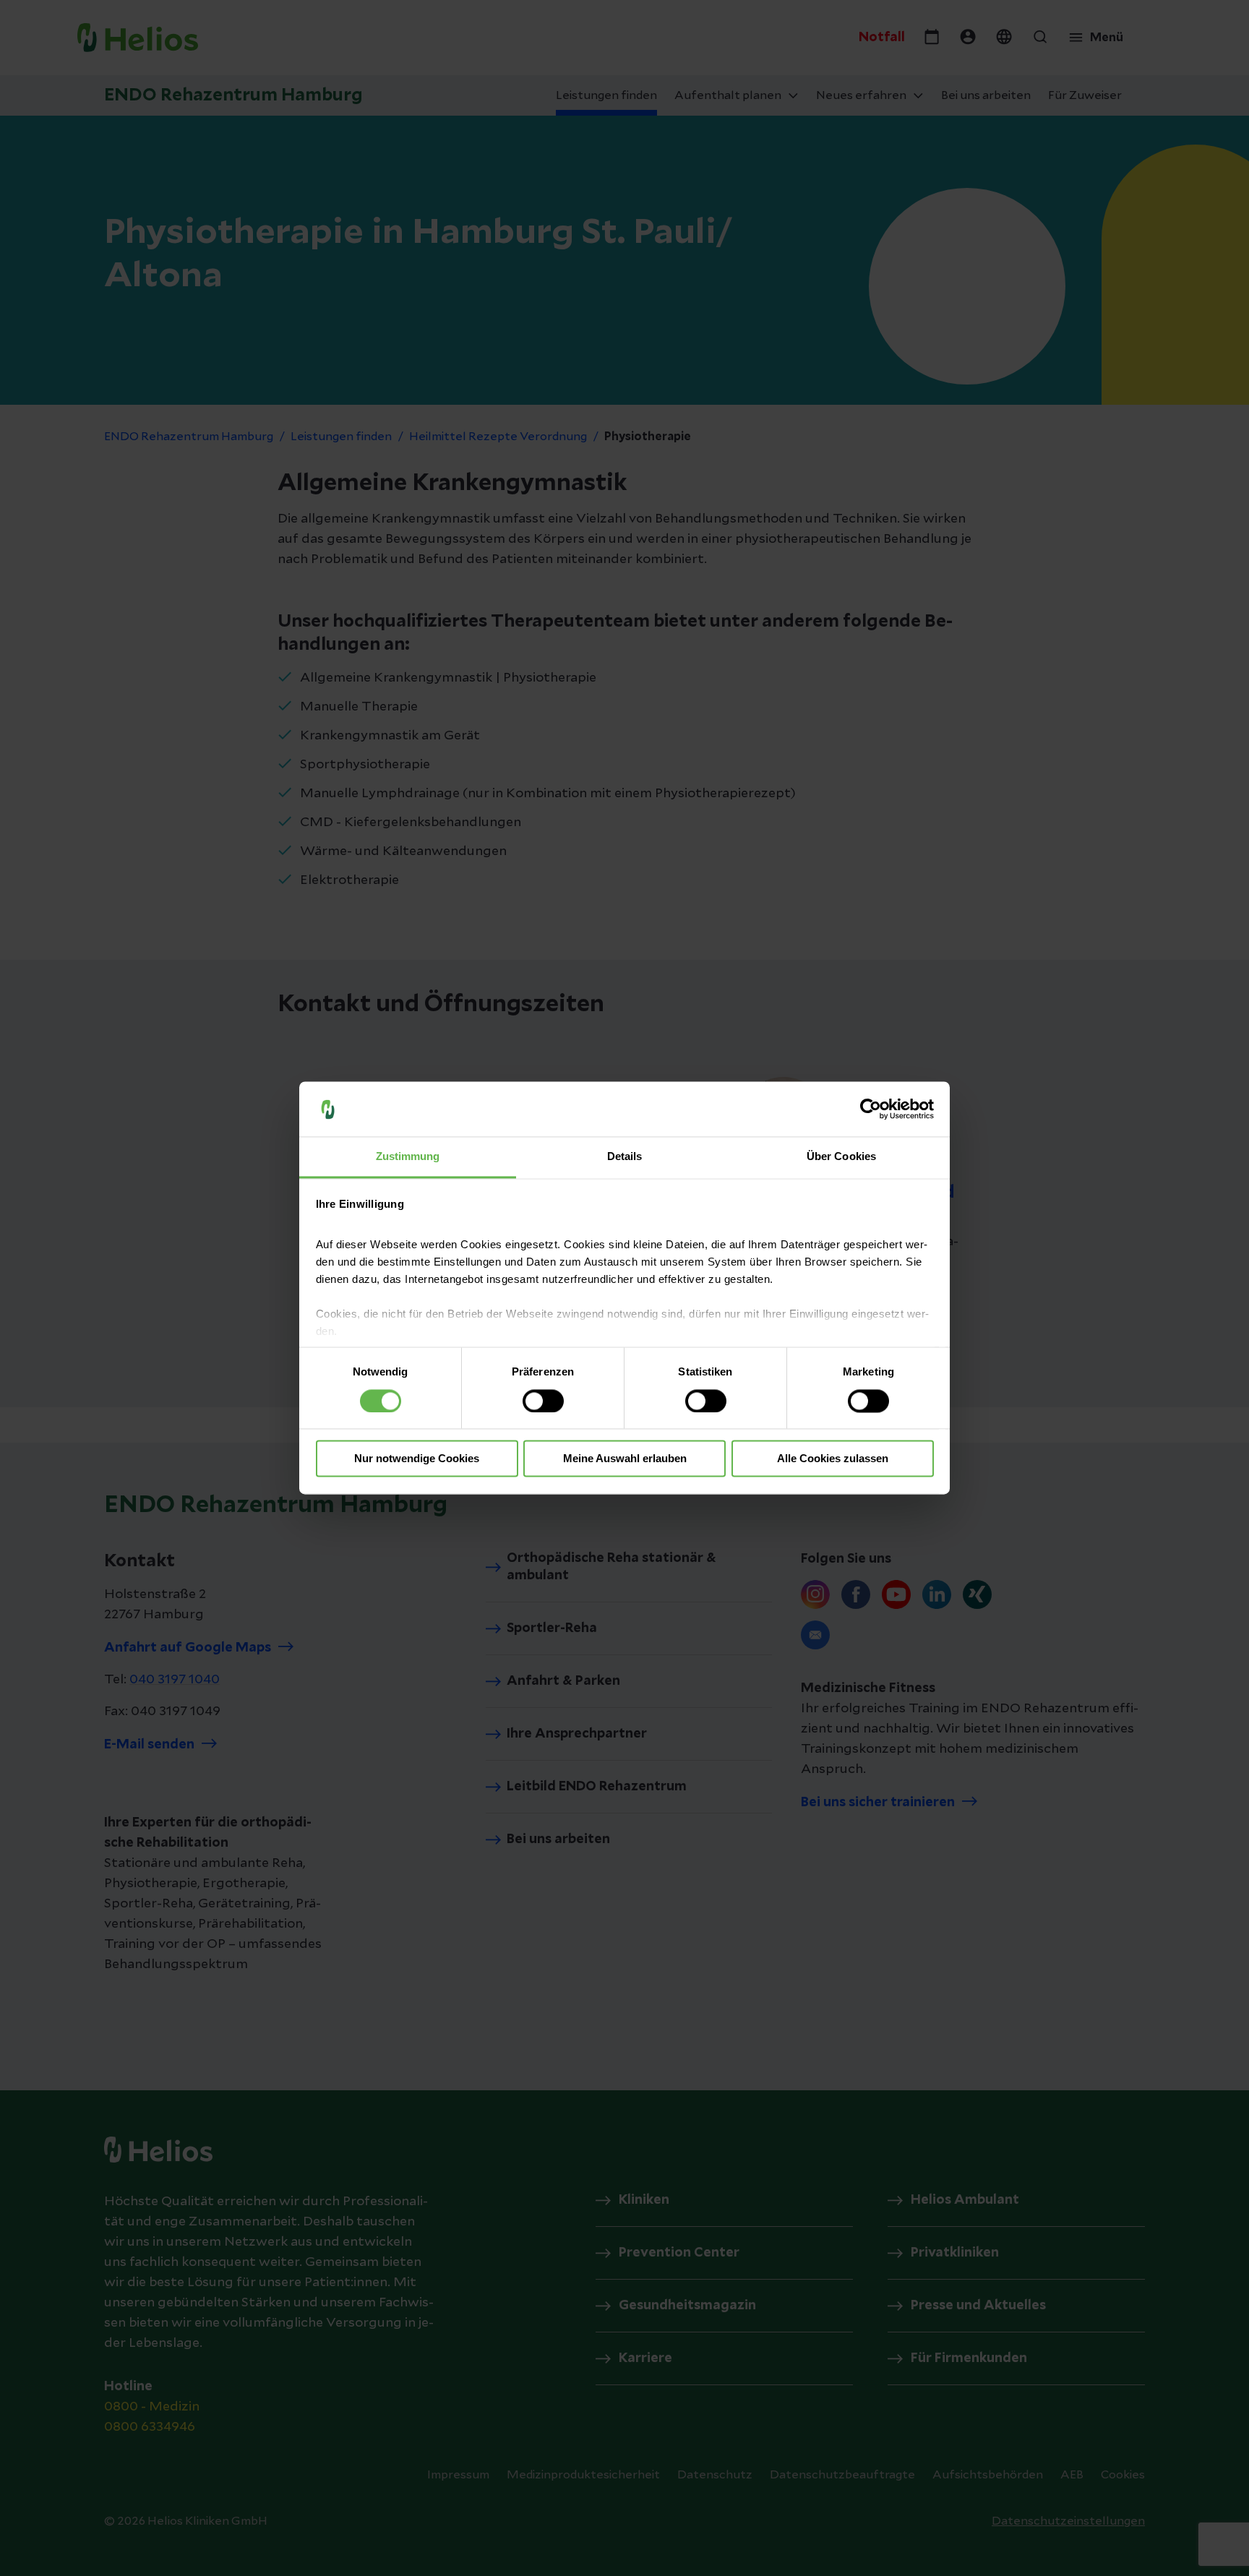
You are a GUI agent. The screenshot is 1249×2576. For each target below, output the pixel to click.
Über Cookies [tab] (841, 1157)
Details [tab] (625, 1157)
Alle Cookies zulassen (833, 1459)
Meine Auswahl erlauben (625, 1459)
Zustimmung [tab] (408, 1157)
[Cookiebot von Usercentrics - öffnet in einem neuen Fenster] (871, 1109)
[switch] (543, 1401)
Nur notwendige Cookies (417, 1459)
